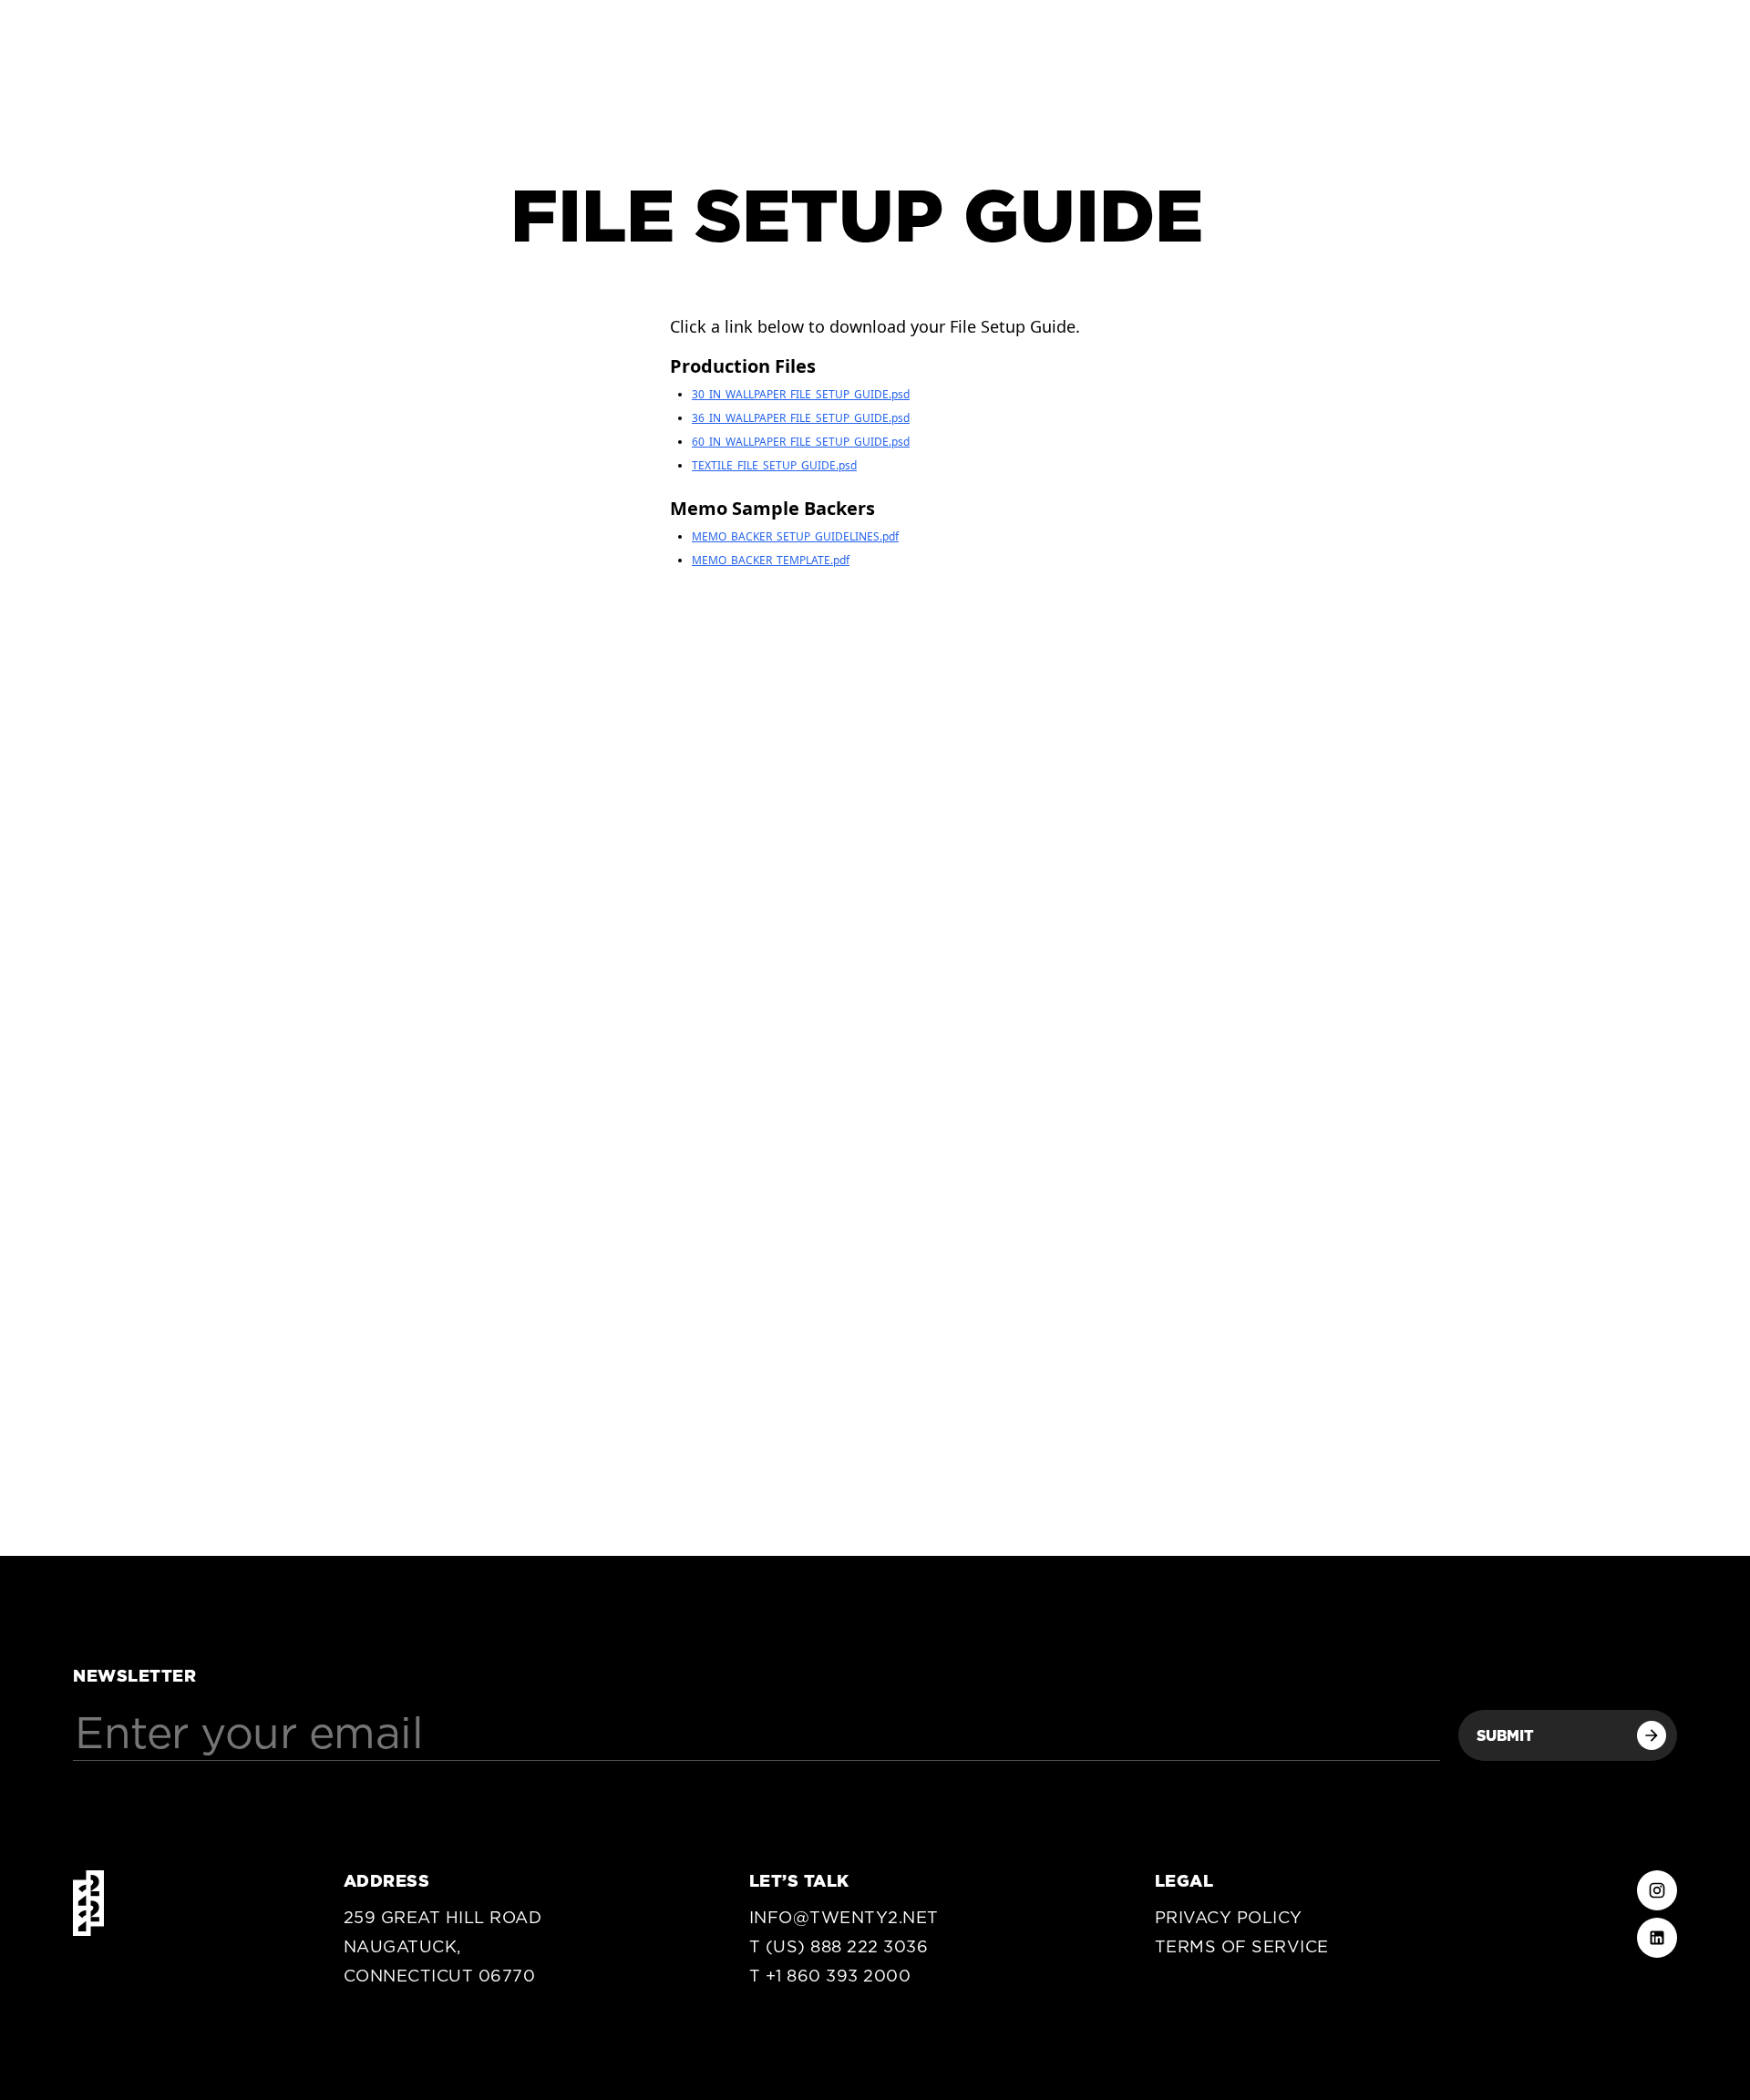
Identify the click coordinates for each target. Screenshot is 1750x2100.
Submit (1505, 1736)
